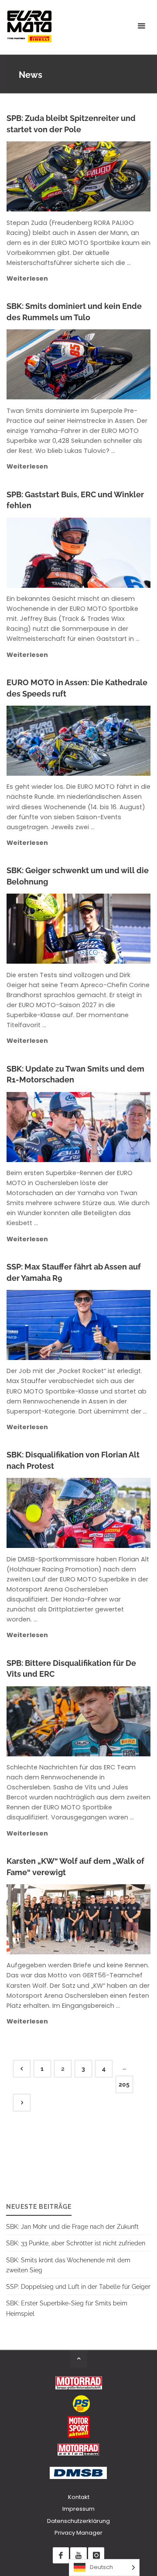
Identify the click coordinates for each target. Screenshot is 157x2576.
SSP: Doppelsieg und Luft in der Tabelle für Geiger (78, 2286)
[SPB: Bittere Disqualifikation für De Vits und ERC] (114, 1721)
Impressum (78, 2509)
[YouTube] (78, 2555)
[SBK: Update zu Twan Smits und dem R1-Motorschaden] (114, 1127)
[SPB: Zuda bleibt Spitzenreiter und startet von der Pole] (114, 176)
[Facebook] (61, 2555)
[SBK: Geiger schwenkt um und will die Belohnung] (114, 929)
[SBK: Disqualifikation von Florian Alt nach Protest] (114, 1513)
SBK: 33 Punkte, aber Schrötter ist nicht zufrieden (76, 2243)
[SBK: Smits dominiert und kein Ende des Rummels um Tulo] (114, 364)
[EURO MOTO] (29, 26)
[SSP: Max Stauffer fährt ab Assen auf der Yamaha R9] (114, 1325)
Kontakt (79, 2497)
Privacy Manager (78, 2533)
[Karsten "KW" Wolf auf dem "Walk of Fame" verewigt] (114, 1919)
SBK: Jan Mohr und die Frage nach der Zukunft (72, 2226)
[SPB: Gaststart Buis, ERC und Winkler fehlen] (114, 553)
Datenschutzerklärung (78, 2521)
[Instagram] (96, 2555)
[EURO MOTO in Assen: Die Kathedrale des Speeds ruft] (114, 741)
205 (124, 2084)
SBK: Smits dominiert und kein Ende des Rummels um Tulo (74, 312)
